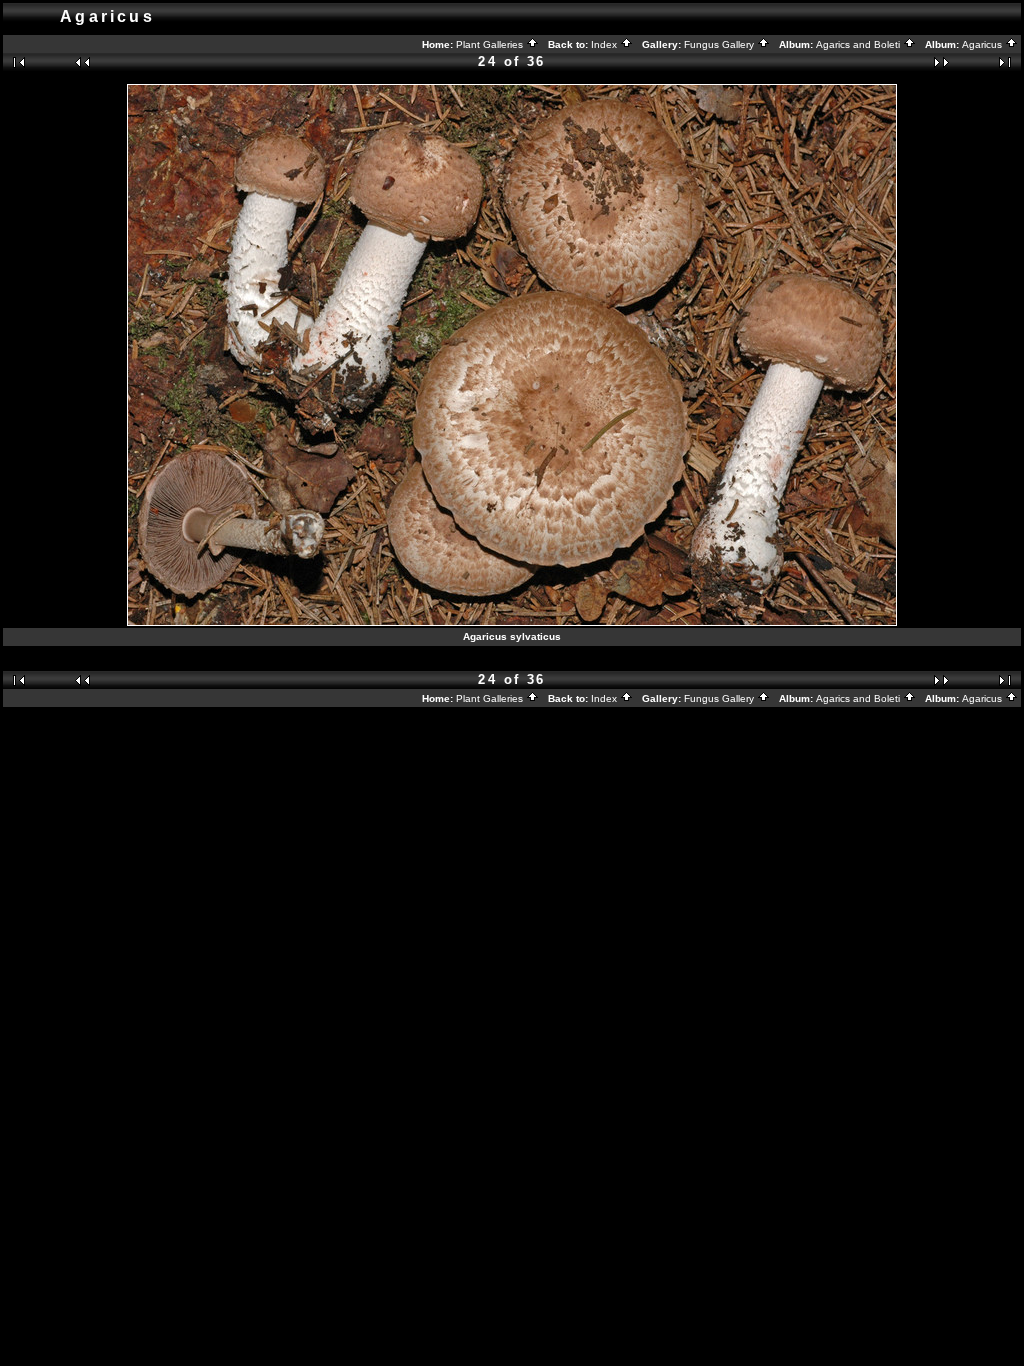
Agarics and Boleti (859, 44)
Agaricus (983, 44)
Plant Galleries (491, 44)
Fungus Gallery (720, 44)
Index (605, 44)
